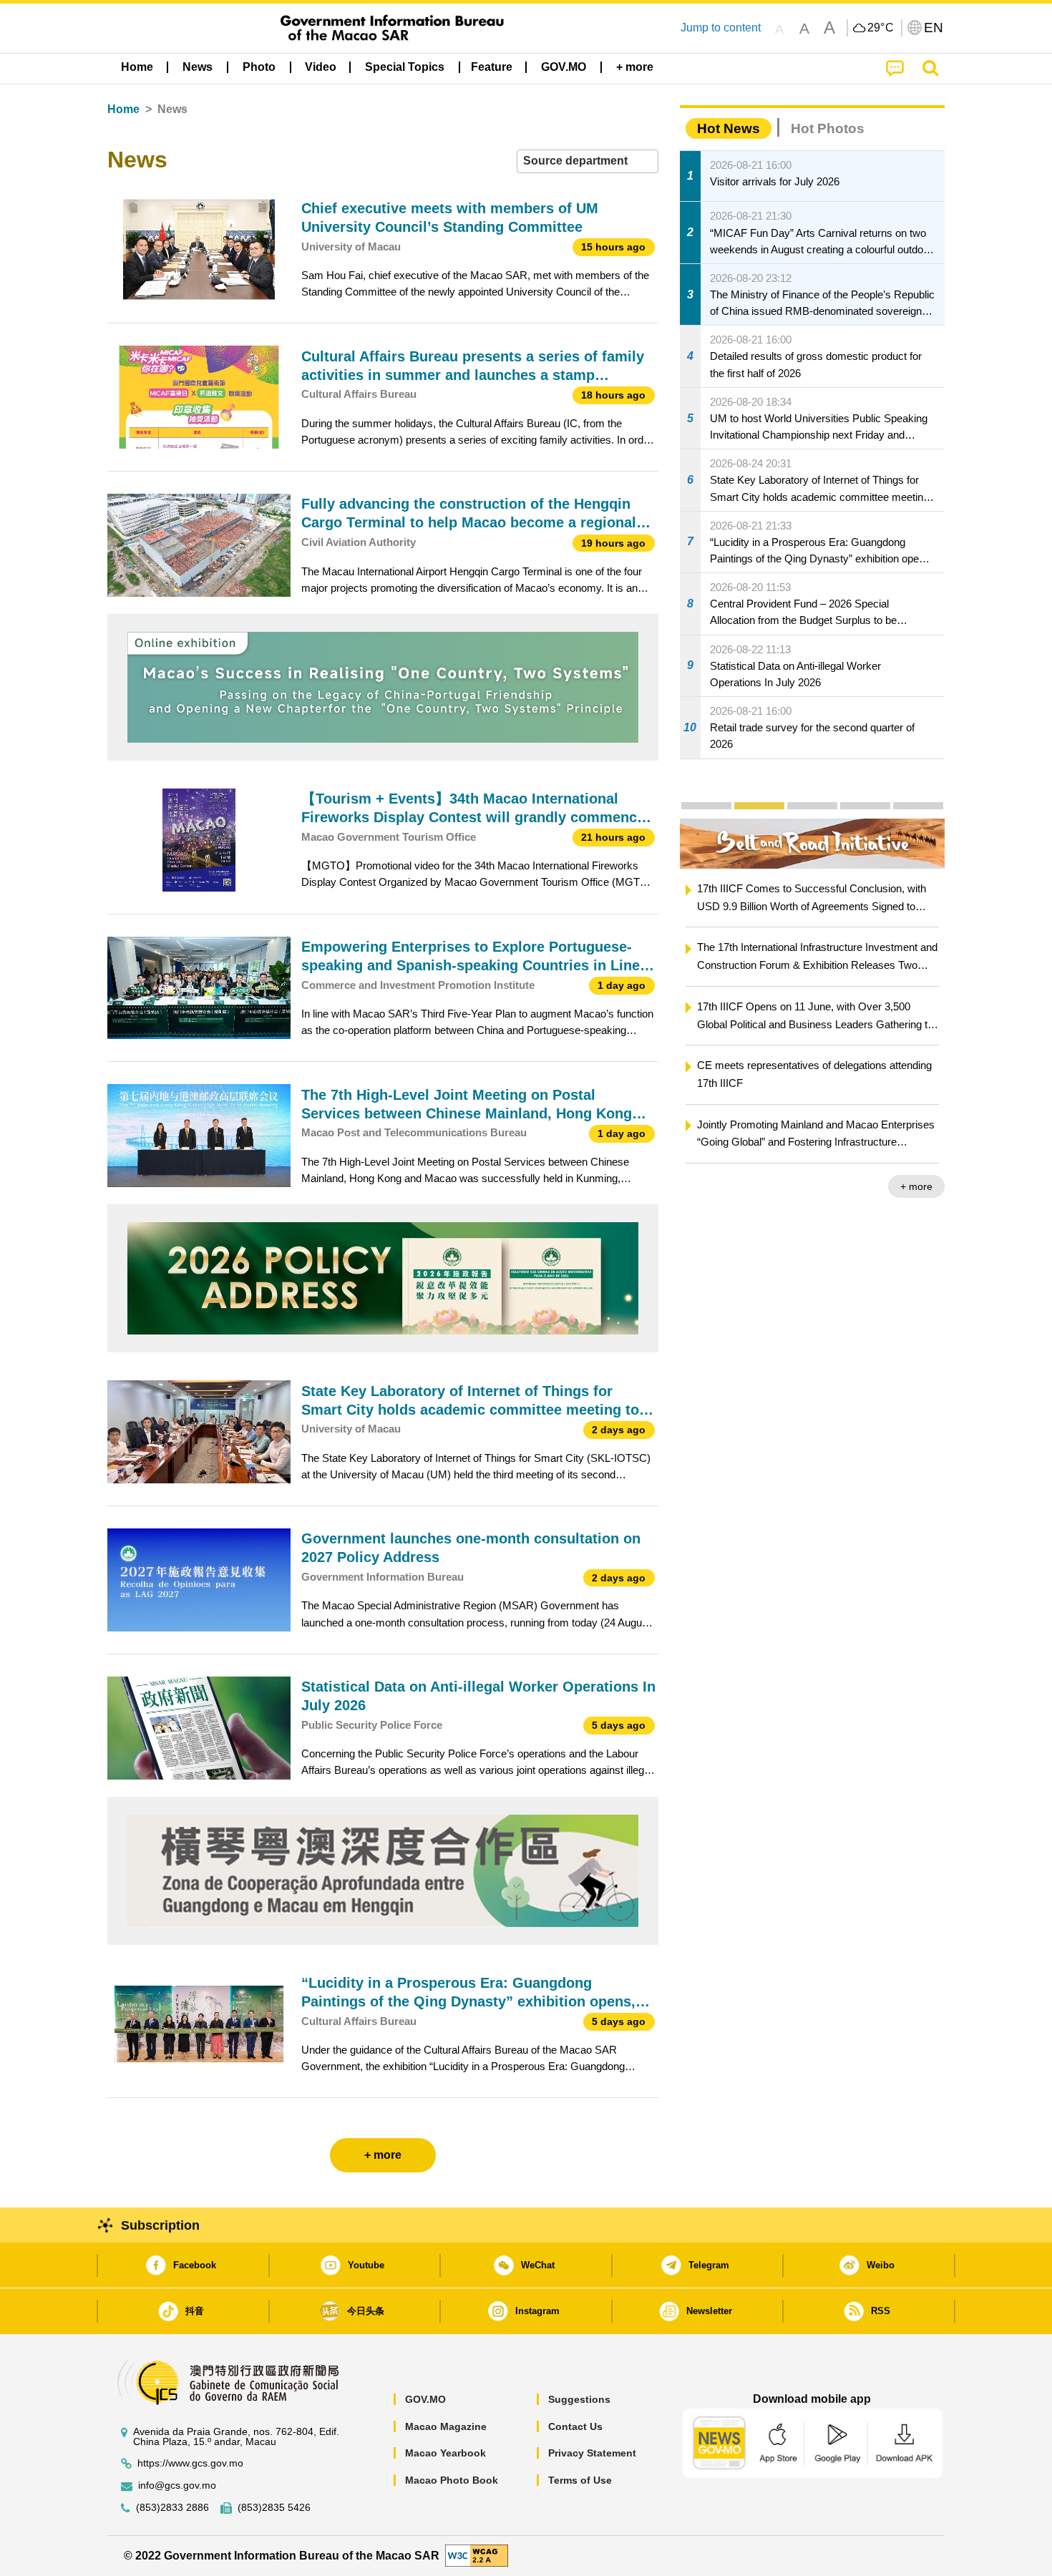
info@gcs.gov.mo (177, 2485)
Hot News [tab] (729, 128)
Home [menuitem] (137, 67)
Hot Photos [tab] (828, 128)
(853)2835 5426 (274, 2508)
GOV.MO (425, 2399)
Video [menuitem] (321, 67)
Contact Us (575, 2426)
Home (123, 109)
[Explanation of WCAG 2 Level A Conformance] (477, 2555)
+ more (916, 1186)
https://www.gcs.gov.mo (190, 2463)
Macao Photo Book (452, 2480)
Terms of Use (580, 2480)
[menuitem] (198, 67)
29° (881, 28)
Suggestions (579, 2399)
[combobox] (588, 161)
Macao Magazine (446, 2426)
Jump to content (721, 28)
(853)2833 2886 (172, 2508)
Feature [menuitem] (492, 67)
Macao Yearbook (445, 2453)
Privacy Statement (592, 2453)
